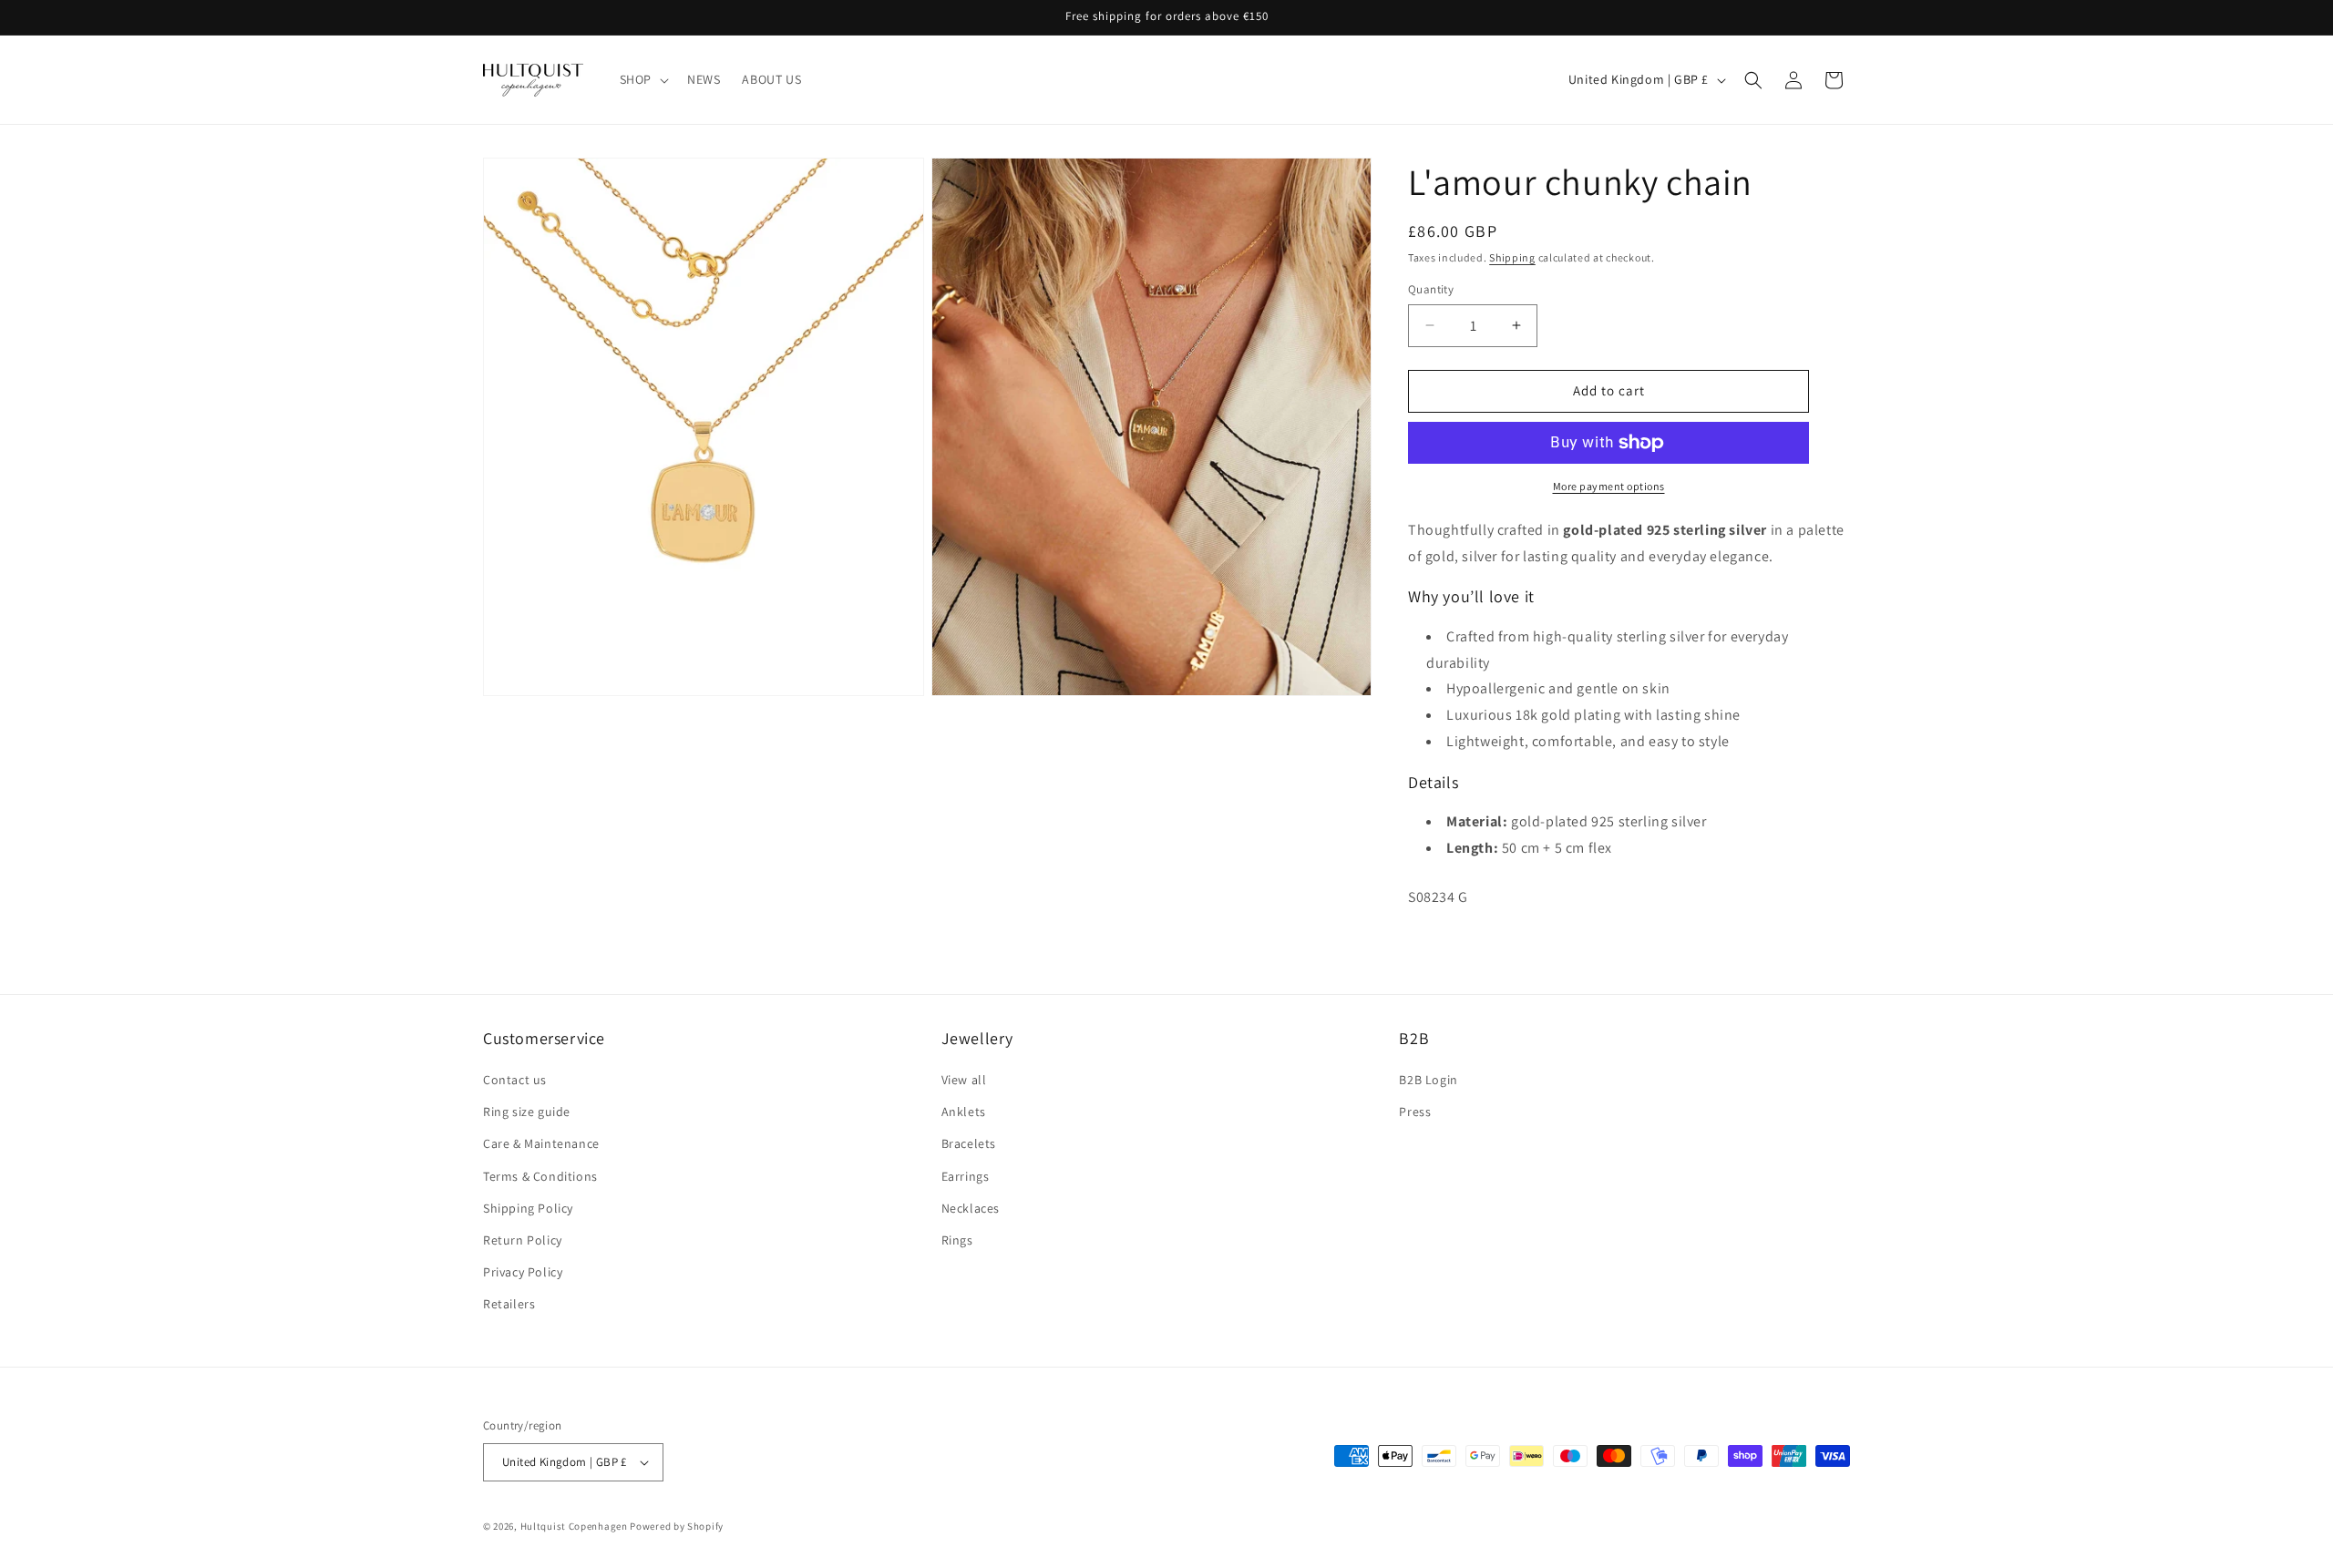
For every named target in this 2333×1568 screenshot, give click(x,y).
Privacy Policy (523, 1272)
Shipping (1512, 257)
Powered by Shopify (677, 1526)
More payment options (1609, 486)
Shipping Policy (528, 1208)
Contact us (515, 1080)
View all (964, 1080)
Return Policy (523, 1240)
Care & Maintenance (541, 1143)
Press (1415, 1112)
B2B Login (1428, 1080)
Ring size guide (527, 1112)
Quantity (1431, 289)
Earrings (966, 1176)
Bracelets (969, 1143)
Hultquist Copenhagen (574, 1526)
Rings (957, 1240)
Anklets (964, 1112)
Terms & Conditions (540, 1176)
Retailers (509, 1304)
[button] (642, 79)
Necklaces (971, 1208)
